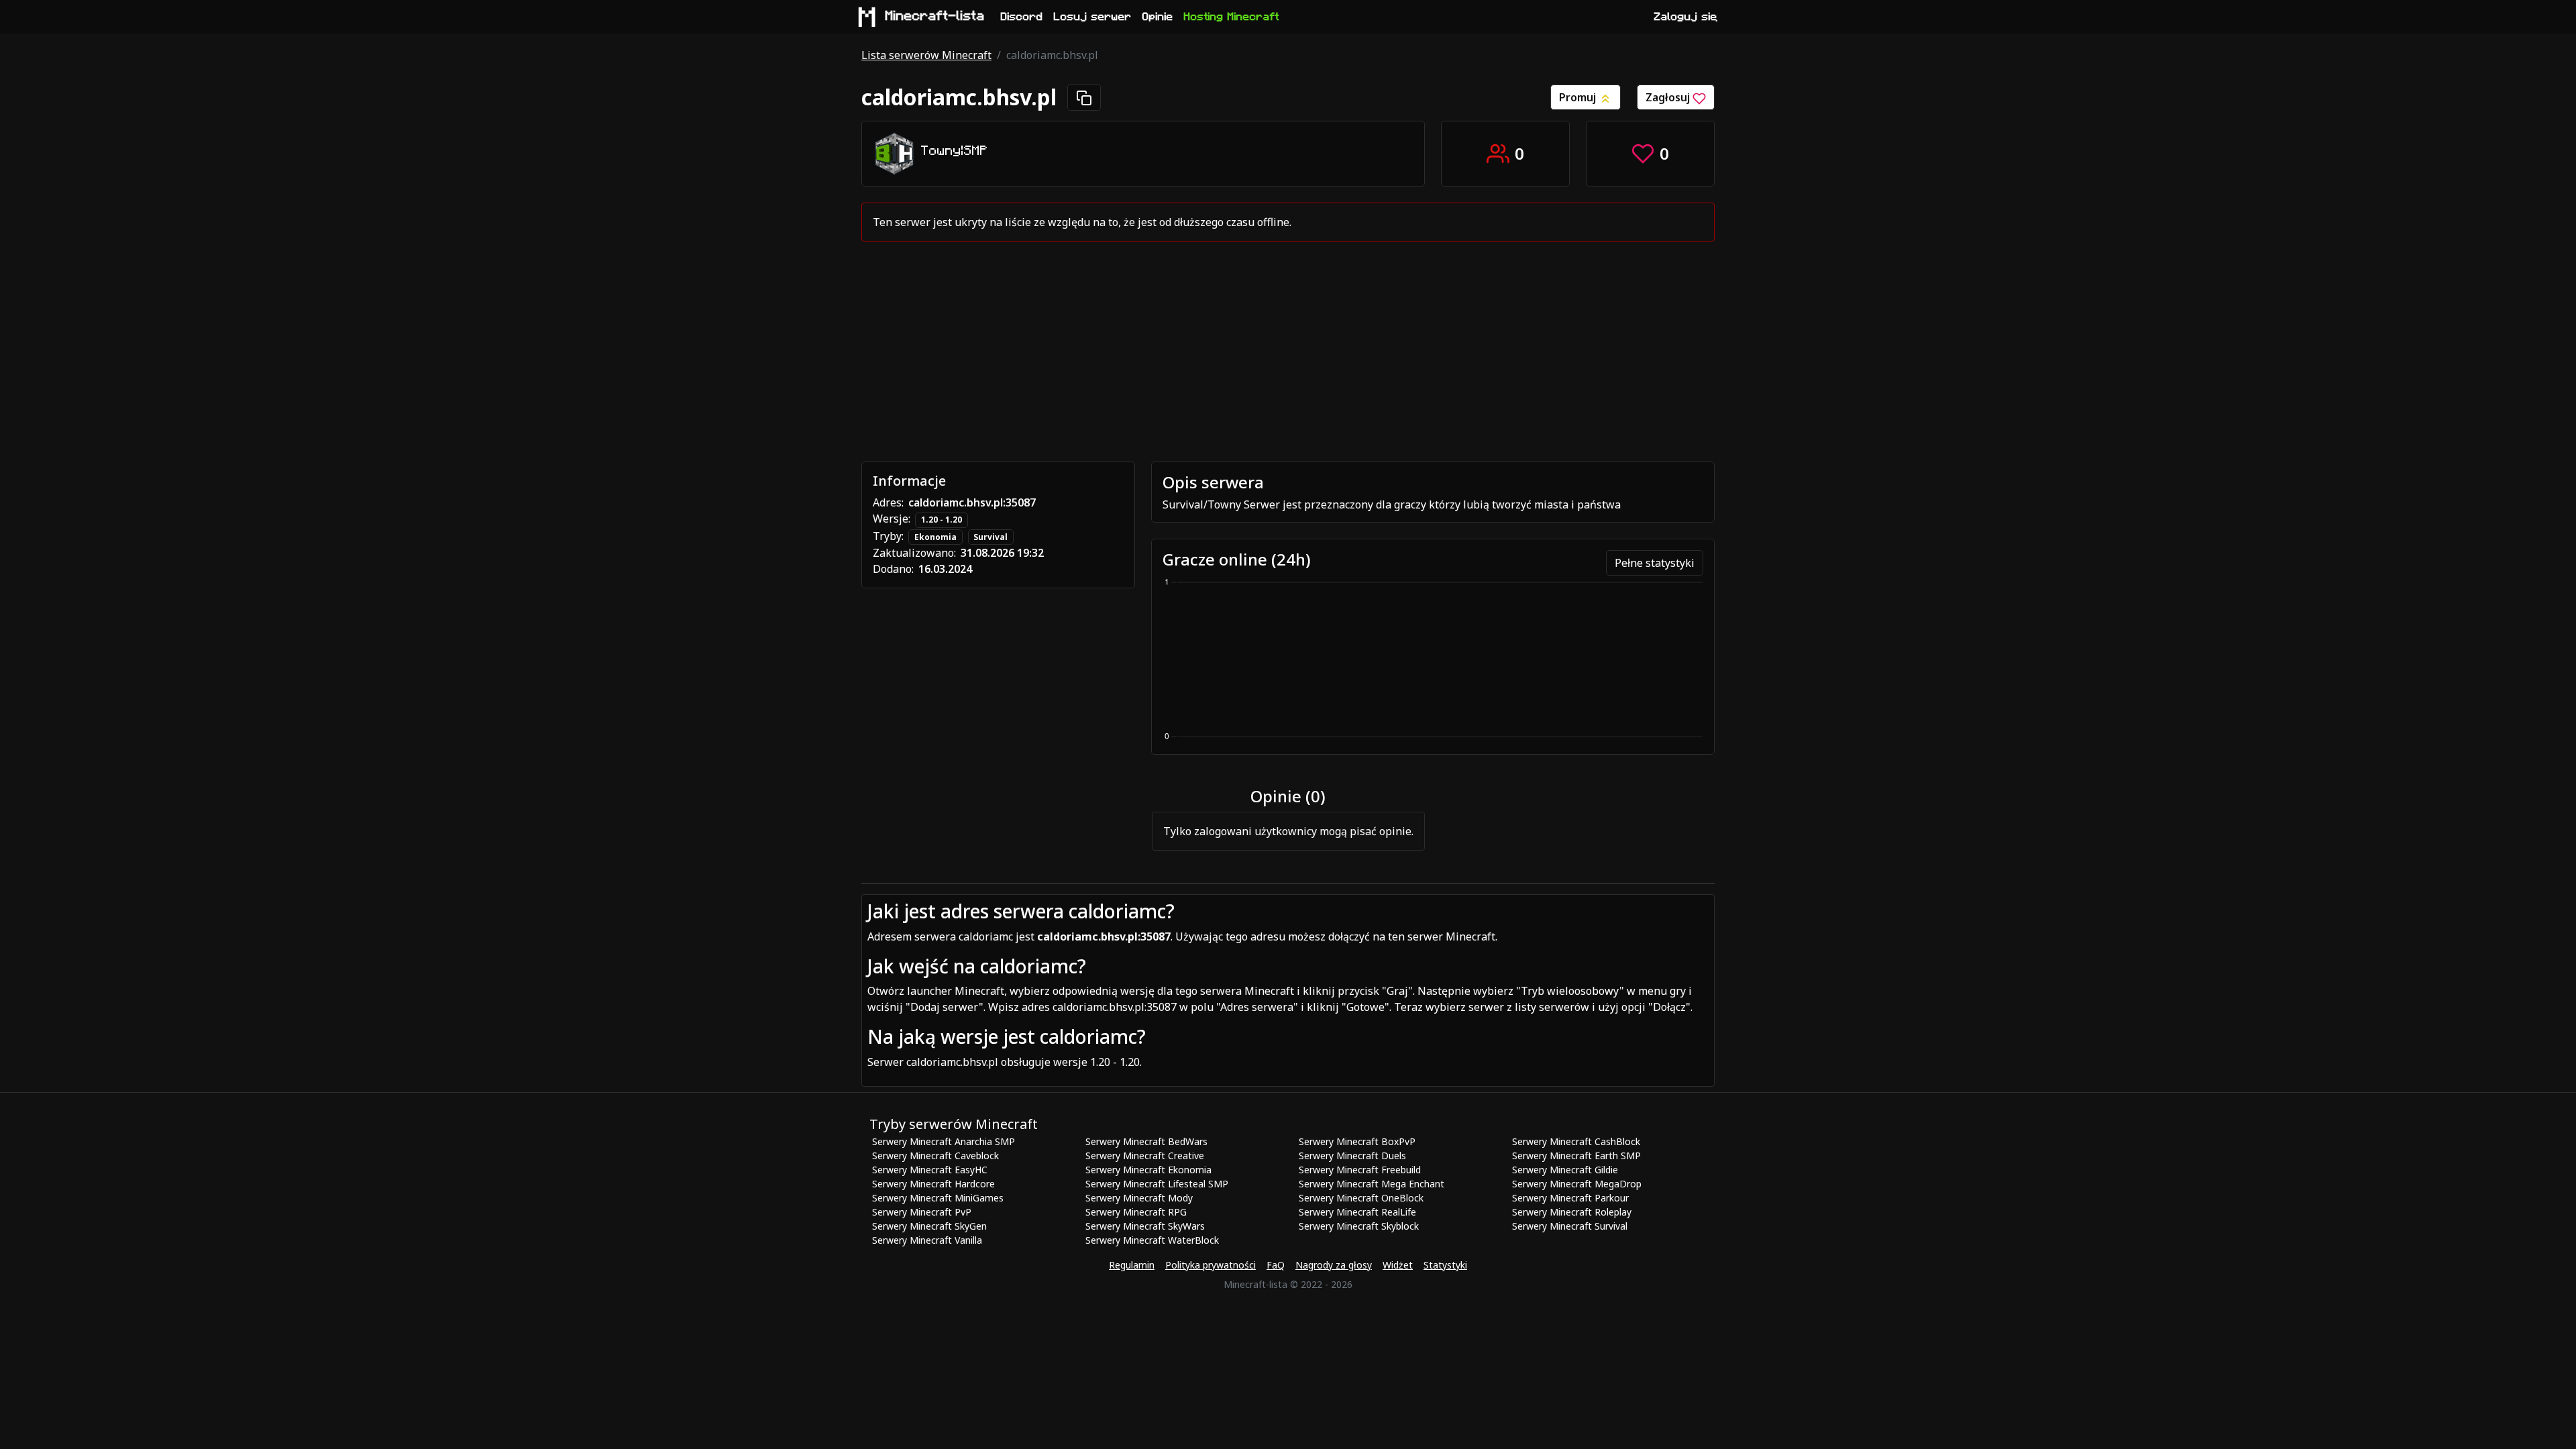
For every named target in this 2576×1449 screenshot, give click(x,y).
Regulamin (1132, 1265)
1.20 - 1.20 (942, 520)
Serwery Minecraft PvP (922, 1212)
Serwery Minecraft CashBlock (1576, 1141)
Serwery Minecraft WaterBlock (1152, 1240)
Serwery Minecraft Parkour (1570, 1198)
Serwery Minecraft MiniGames (938, 1198)
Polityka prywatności (1211, 1265)
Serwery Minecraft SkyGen (929, 1226)
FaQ (1276, 1265)
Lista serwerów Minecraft (926, 55)
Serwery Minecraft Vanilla (927, 1240)
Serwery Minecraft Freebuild (1360, 1170)
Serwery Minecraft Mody (1139, 1198)
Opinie (1158, 17)
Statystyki (1445, 1265)
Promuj (1579, 97)
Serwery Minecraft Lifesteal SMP (1157, 1184)
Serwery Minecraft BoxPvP (1357, 1141)
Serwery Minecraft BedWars (1146, 1141)
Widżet (1398, 1265)
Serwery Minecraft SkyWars (1145, 1226)
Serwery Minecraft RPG (1136, 1212)
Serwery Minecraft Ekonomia (1148, 1170)
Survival (990, 537)
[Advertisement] (1288, 352)
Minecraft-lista (935, 16)
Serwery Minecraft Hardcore (933, 1184)
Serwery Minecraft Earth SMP (1576, 1156)
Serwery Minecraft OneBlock (1361, 1198)
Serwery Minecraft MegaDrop (1577, 1184)
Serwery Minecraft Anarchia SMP (944, 1141)
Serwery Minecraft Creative (1145, 1156)
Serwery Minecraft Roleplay (1572, 1212)
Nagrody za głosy (1334, 1265)
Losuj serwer (1093, 17)
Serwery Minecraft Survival (1570, 1226)
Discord (1022, 17)
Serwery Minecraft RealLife (1357, 1212)
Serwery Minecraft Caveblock (935, 1156)
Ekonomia (935, 537)
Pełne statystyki (1655, 563)
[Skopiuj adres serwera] (1084, 97)
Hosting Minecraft (1232, 17)
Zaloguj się (1686, 17)
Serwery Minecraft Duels (1352, 1156)
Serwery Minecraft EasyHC (930, 1170)
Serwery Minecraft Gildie (1565, 1170)
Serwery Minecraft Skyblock (1359, 1226)
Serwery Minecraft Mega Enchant (1372, 1184)
